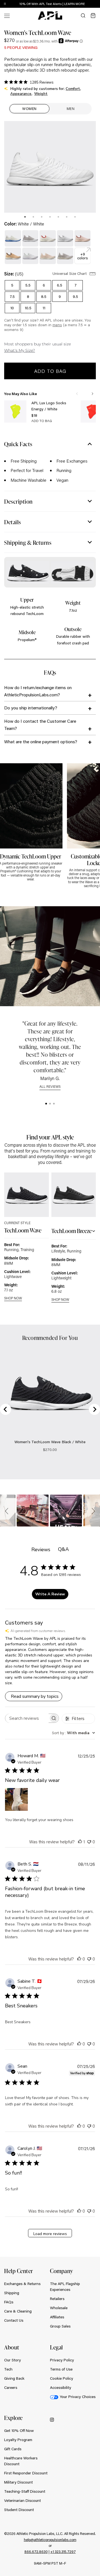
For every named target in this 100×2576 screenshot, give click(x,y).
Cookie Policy (62, 2378)
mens (57, 325)
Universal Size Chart (70, 273)
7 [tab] (75, 217)
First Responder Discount (26, 2473)
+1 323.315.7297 (63, 2552)
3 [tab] (42, 217)
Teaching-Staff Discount (25, 2491)
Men (71, 109)
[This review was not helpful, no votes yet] (89, 1841)
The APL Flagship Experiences (65, 2287)
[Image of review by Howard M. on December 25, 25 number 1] (16, 1799)
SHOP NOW (13, 1298)
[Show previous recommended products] (77, 394)
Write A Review (50, 1594)
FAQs (9, 2302)
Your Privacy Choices (78, 2397)
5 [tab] (58, 217)
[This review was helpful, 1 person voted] (80, 1841)
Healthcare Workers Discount (21, 2461)
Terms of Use (61, 2369)
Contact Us (14, 2320)
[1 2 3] (50, 1104)
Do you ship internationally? (31, 708)
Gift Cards (13, 2449)
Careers (11, 2387)
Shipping (12, 2293)
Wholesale (59, 2308)
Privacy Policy (62, 2360)
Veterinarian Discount (22, 2500)
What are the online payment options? (41, 741)
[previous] (83, 4)
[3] (54, 1104)
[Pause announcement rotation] (5, 4)
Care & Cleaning (18, 2311)
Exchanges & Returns (22, 2284)
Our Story (12, 2360)
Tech (8, 2369)
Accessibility (61, 2387)
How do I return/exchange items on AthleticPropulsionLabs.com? (38, 691)
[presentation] (25, 217)
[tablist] (50, 216)
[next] (97, 4)
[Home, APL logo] (50, 16)
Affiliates (57, 2317)
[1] (46, 1104)
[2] (50, 1104)
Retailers (57, 2299)
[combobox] (73, 1733)
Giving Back (14, 2378)
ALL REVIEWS (50, 1087)
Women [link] (29, 109)
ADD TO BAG (42, 421)
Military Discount (18, 2482)
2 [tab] (33, 217)
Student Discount (19, 2510)
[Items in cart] (93, 16)
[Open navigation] (7, 15)
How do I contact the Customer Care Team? (40, 725)
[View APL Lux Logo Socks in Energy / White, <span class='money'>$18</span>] (15, 411)
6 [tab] (67, 217)
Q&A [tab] (63, 1549)
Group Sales (60, 2326)
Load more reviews (50, 2234)
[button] (7, 1511)
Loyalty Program (18, 2440)
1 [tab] (25, 217)
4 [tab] (50, 217)
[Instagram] (52, 2419)
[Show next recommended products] (92, 394)
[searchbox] (27, 1718)
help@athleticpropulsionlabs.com (50, 2540)
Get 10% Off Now (19, 2431)
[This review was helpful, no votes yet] (79, 1959)
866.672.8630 (36, 2552)
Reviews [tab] (41, 1550)
